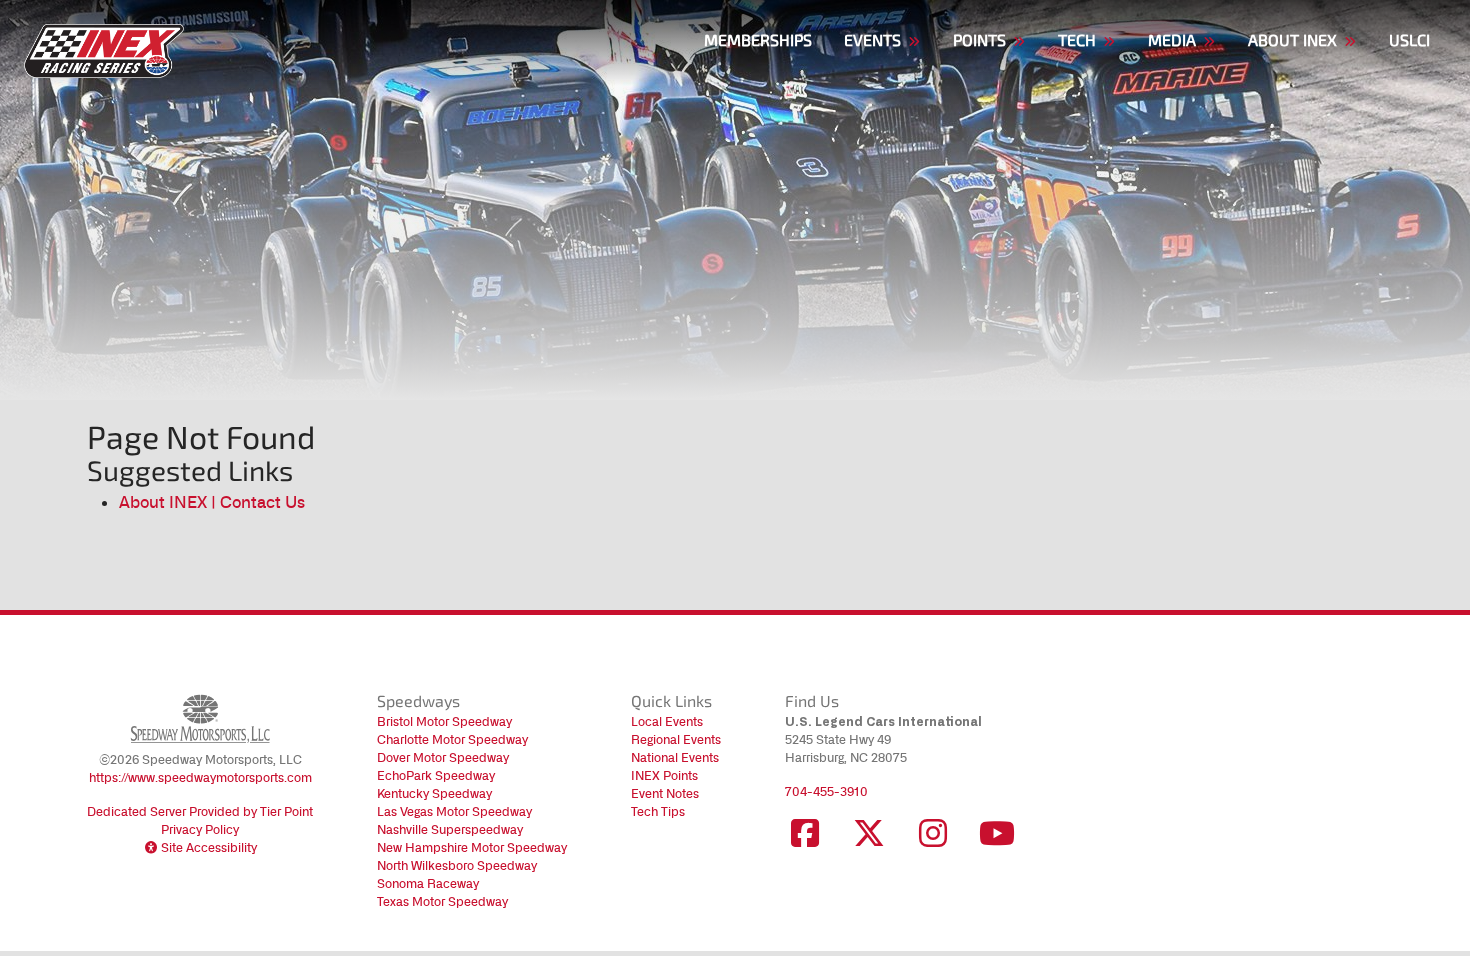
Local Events (667, 721)
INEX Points (664, 775)
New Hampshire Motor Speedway (472, 847)
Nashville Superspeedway (450, 829)
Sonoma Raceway (428, 883)
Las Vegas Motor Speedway (454, 811)
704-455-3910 (826, 791)
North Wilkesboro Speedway (457, 865)
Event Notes (665, 793)
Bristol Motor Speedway (444, 721)
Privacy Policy (200, 829)
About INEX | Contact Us (212, 502)
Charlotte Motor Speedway (452, 739)
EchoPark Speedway (436, 775)
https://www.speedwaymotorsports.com (200, 777)
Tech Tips (658, 811)
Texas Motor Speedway (442, 901)
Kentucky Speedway (434, 793)
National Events (675, 757)
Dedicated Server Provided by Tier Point (200, 811)
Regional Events (676, 739)
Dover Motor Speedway (443, 757)
